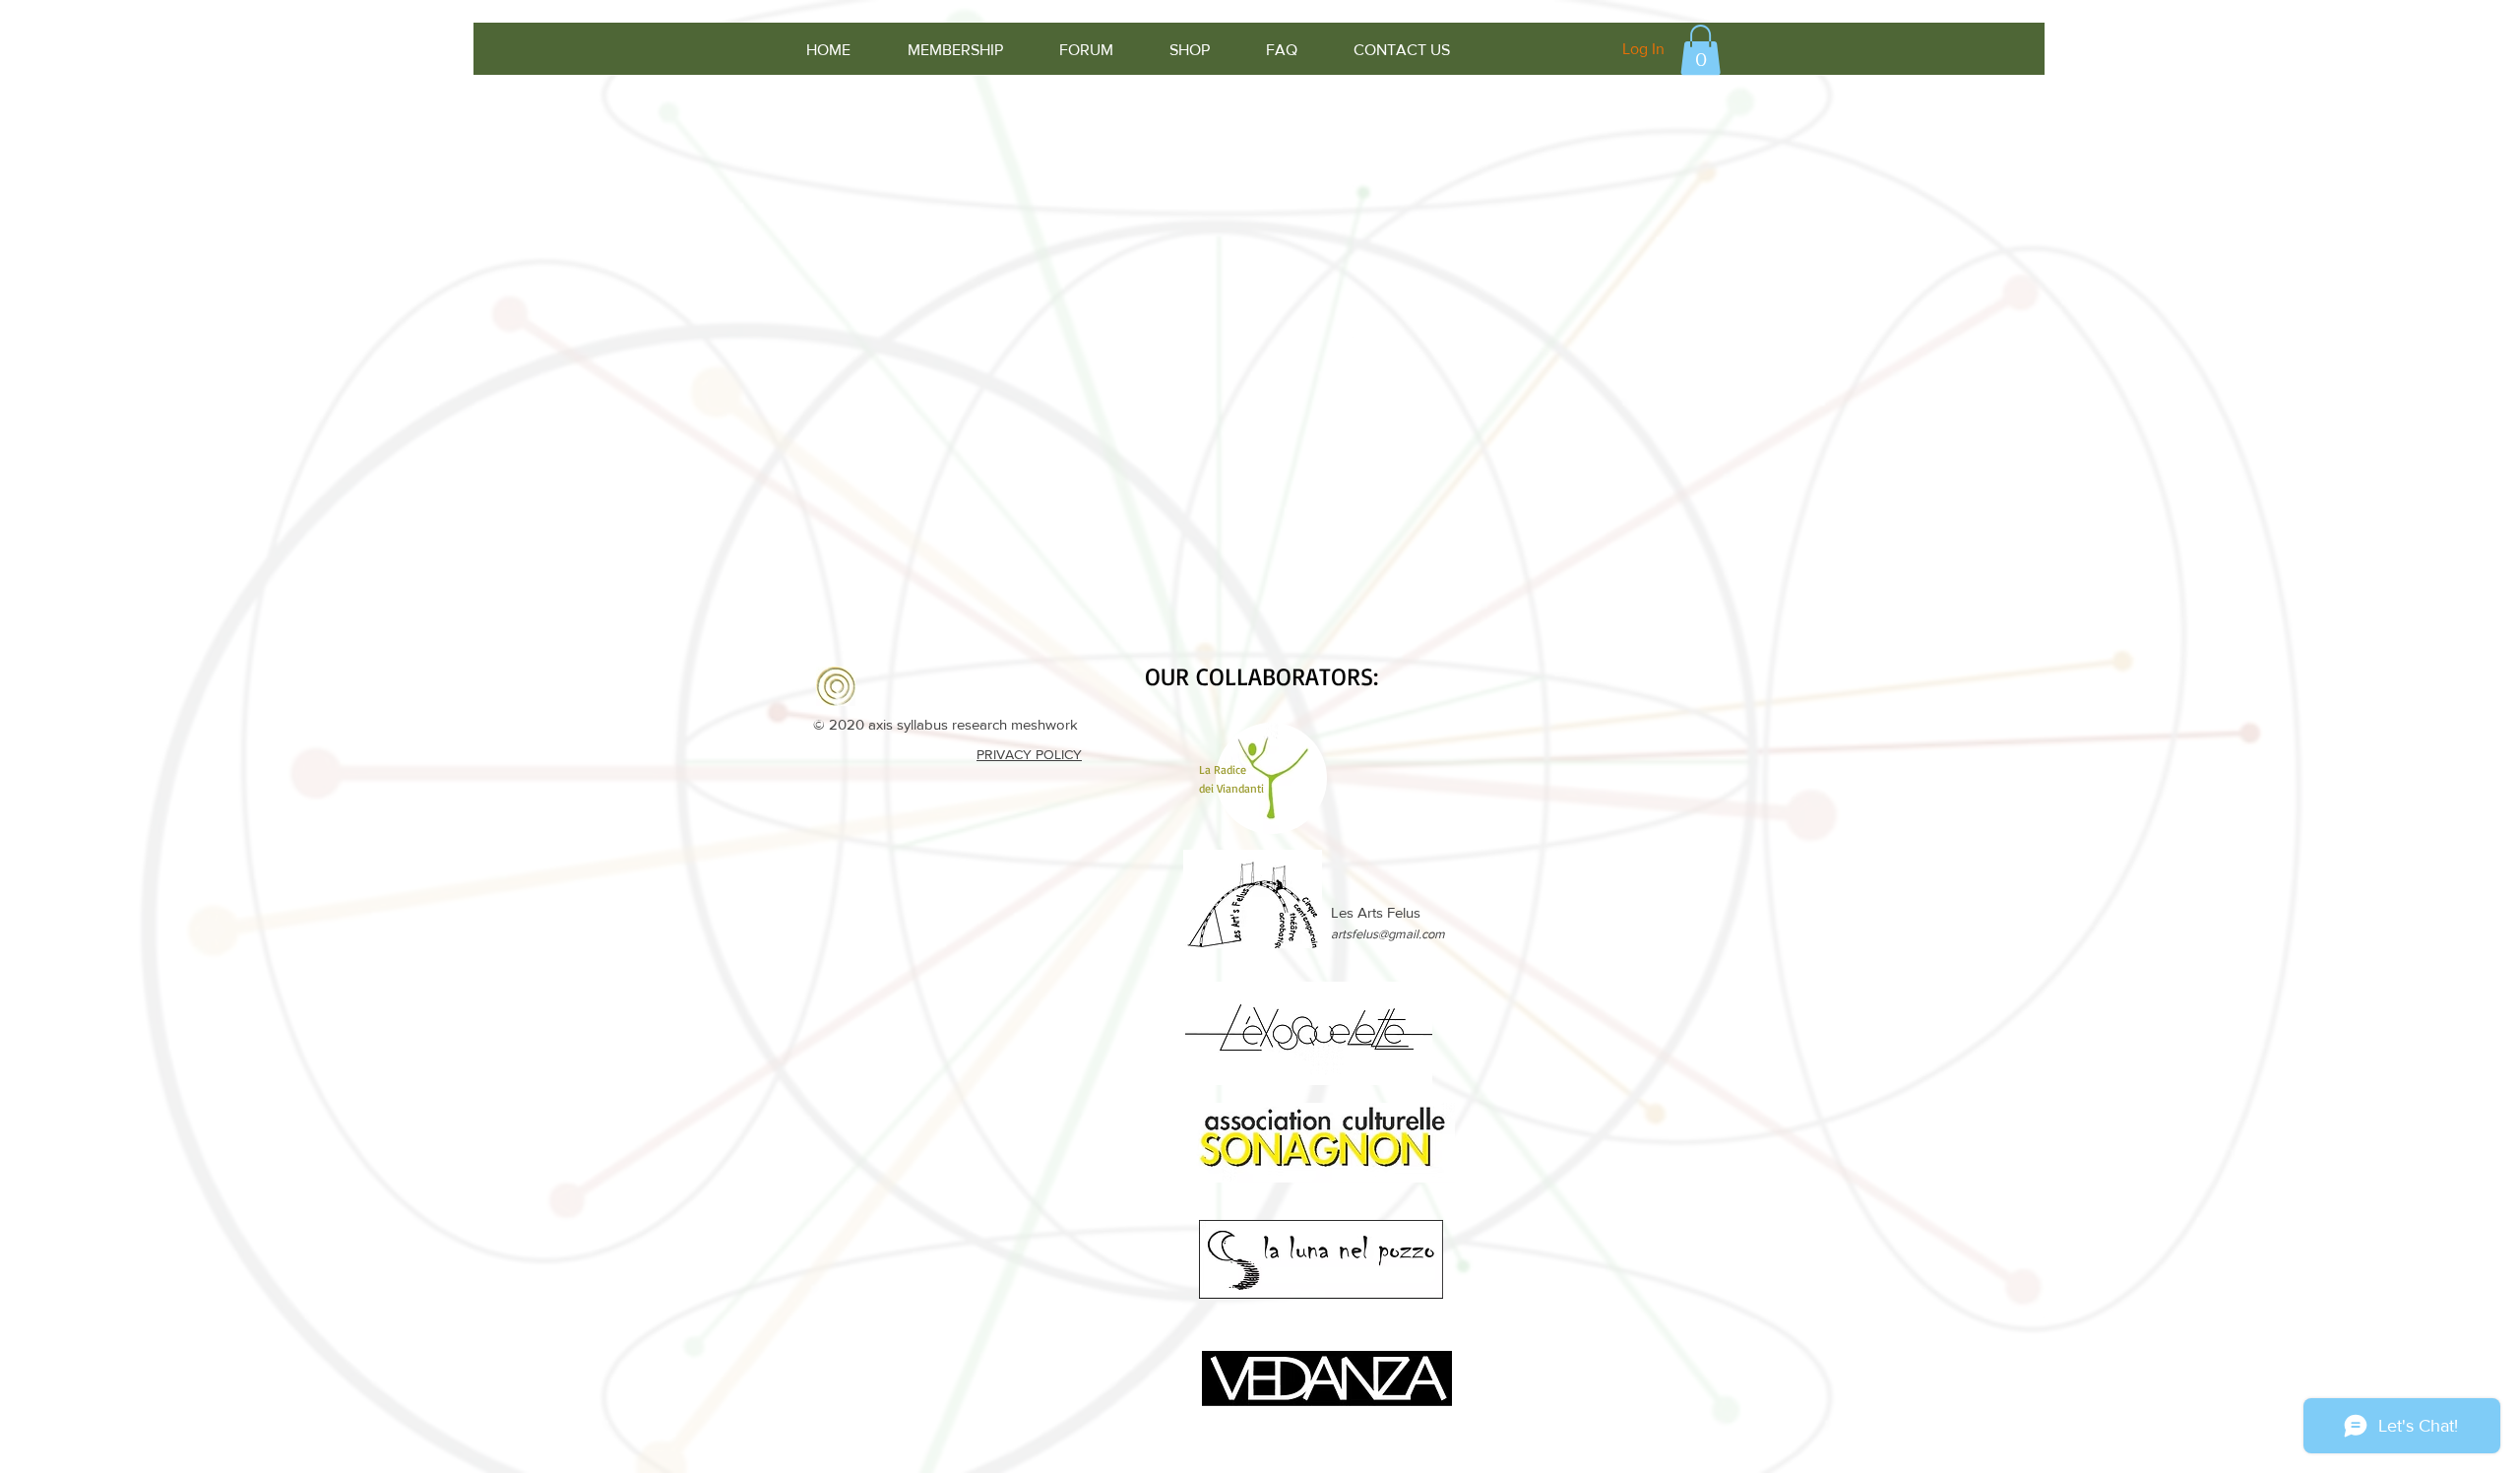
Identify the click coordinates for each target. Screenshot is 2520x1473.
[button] (1701, 50)
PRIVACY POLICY (1029, 754)
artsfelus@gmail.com (1388, 934)
